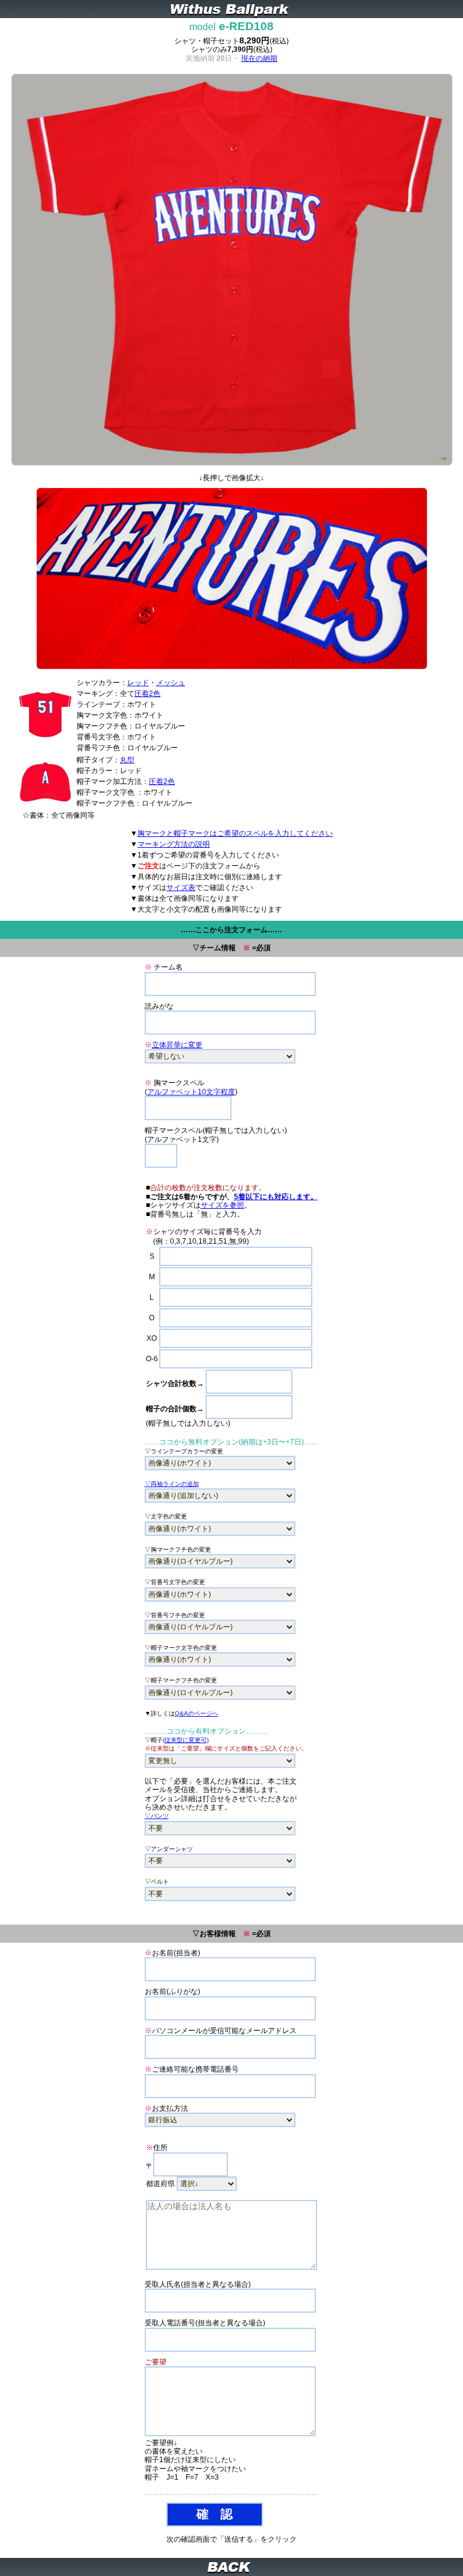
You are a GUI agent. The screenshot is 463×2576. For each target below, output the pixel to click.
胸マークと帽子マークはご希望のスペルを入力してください (235, 833)
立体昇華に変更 (177, 1045)
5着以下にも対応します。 (276, 1197)
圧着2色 (147, 694)
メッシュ (171, 683)
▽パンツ (157, 1816)
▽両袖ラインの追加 (172, 1484)
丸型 (127, 760)
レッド (138, 683)
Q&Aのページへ (197, 1713)
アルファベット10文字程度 (191, 1092)
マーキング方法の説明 (174, 844)
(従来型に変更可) (186, 1740)
